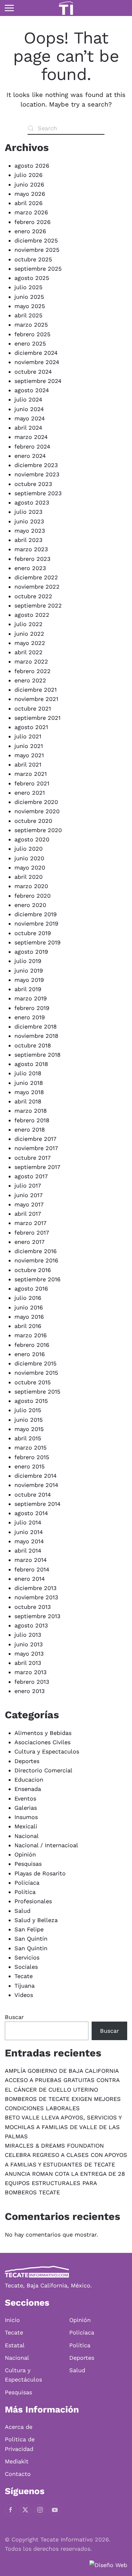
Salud (22, 1911)
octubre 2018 (33, 1045)
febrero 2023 (33, 559)
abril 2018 (28, 1101)
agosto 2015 (31, 1401)
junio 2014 (29, 1532)
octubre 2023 (33, 484)
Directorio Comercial (43, 1770)
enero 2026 (30, 231)
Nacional (27, 1836)
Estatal (15, 2345)
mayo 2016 (29, 1317)
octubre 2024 (33, 372)
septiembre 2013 (37, 1616)
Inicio (12, 2320)
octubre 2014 (33, 1495)
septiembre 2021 (37, 718)
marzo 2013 (31, 1672)
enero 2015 (29, 1466)
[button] (9, 8)
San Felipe (29, 1929)
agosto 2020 (32, 839)
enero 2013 (30, 1691)
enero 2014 (30, 1579)
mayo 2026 (30, 194)
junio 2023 (29, 521)
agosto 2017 (31, 1176)
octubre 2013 (33, 1607)
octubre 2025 (33, 259)
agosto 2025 (32, 278)
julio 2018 (28, 1073)
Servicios (27, 1957)
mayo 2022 (30, 643)
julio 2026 (29, 175)
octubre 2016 (33, 1270)
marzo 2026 (31, 212)
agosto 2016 (31, 1288)
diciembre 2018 (36, 1026)
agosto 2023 (32, 502)
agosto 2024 (32, 390)
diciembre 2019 (36, 914)
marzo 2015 (30, 1447)
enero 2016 (30, 1354)
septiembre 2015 (37, 1391)
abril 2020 (29, 877)
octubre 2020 (33, 821)
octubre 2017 (33, 1158)
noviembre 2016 (36, 1260)
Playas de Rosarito (40, 1873)
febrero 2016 (32, 1345)
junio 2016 (29, 1307)
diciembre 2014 (36, 1476)
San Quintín (31, 1939)
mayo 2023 (30, 531)
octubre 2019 (33, 933)
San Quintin (31, 1948)
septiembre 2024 (38, 381)
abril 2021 (28, 764)
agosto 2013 (31, 1625)
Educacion (29, 1780)
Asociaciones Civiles (42, 1742)
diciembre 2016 (36, 1251)
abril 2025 (28, 315)
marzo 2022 (31, 661)
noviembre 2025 (37, 250)
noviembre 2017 (36, 1148)
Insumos (26, 1817)
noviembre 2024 (37, 362)
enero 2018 (30, 1129)
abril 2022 (29, 652)
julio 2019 (28, 961)
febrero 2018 (32, 1120)
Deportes (27, 1761)
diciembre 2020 (36, 802)
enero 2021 (30, 793)
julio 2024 (28, 399)
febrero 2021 (32, 783)
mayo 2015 (29, 1429)
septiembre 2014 (37, 1504)
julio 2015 (28, 1410)
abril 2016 (28, 1326)
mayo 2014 (29, 1541)
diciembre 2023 (36, 465)
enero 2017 (29, 1242)
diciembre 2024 (36, 353)
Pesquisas (28, 1864)
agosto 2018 (31, 1064)
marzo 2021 (31, 774)
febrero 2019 (32, 1008)
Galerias (26, 1808)
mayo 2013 (29, 1654)
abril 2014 (28, 1550)
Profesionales (33, 1901)
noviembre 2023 (37, 474)
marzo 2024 (31, 437)
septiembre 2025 (38, 269)
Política (25, 1892)
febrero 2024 (32, 446)
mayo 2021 (29, 755)
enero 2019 (30, 1017)
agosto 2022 (32, 615)
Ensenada (28, 1789)
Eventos (25, 1798)
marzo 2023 (31, 549)
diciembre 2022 (36, 577)
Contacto (18, 2474)
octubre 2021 (33, 708)
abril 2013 (28, 1663)
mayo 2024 (30, 418)
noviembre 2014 (36, 1485)
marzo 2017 (30, 1223)
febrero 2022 (33, 671)
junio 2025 (29, 297)
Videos (24, 1995)
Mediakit (17, 2461)
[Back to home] (66, 8)
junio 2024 (29, 409)
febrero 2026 (33, 222)
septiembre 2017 (37, 1167)
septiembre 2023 (38, 493)
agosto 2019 (31, 952)
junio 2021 (29, 746)
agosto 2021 (31, 727)
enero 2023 (30, 568)
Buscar (14, 2017)
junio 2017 (29, 1195)
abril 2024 (28, 428)
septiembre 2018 (37, 1055)
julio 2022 (29, 624)
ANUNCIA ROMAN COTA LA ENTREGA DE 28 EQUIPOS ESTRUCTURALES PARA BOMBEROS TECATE (65, 2183)
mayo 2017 (29, 1204)
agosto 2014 (31, 1513)
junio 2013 (29, 1644)
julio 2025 (28, 287)
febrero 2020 (33, 896)
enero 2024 (30, 456)
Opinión (25, 1854)
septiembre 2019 (37, 942)
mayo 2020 (30, 867)
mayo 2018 (29, 1092)
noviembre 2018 (36, 1036)
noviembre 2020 (37, 811)
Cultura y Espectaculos (47, 1751)
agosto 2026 (32, 166)
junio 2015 (29, 1420)
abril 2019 (28, 989)
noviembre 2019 (36, 923)
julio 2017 (28, 1185)
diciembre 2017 (35, 1139)
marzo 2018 (31, 1111)
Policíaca (27, 1883)
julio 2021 (28, 736)
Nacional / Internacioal (46, 1845)
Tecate (24, 1976)
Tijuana (25, 1986)
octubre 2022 (33, 596)
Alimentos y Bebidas (43, 1733)
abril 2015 (28, 1438)
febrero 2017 (32, 1232)
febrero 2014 (32, 1569)
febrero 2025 (32, 334)
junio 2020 (29, 858)
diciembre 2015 (35, 1363)
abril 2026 (29, 203)
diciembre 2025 (36, 240)
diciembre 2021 (36, 690)
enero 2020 (30, 905)
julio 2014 (28, 1522)
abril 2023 (29, 540)
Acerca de (19, 2427)
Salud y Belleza (36, 1920)
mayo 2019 (29, 980)
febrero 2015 (32, 1457)
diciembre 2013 (36, 1588)
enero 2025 (30, 343)
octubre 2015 (33, 1382)
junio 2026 (29, 184)
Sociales (26, 1967)
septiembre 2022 (38, 605)
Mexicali (26, 1826)
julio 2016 (28, 1298)
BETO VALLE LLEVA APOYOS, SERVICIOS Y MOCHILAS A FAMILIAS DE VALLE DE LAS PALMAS (63, 2127)
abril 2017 (28, 1214)
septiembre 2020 (38, 830)
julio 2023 (29, 512)
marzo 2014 (31, 1560)
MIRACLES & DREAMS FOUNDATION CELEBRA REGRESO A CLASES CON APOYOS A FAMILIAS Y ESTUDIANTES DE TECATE (66, 2155)
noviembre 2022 (37, 587)
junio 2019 (29, 970)
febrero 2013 (32, 1682)
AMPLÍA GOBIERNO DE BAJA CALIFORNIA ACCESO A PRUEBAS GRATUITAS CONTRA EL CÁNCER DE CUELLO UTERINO (62, 2080)
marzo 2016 (31, 1335)
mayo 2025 (30, 306)
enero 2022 (30, 680)
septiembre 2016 (37, 1279)
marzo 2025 (31, 325)
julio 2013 (28, 1635)
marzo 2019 (31, 998)
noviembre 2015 (36, 1373)
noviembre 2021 (36, 699)
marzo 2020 (31, 886)
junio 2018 (29, 1083)
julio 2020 (29, 849)
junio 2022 (29, 634)
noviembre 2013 (36, 1597)
